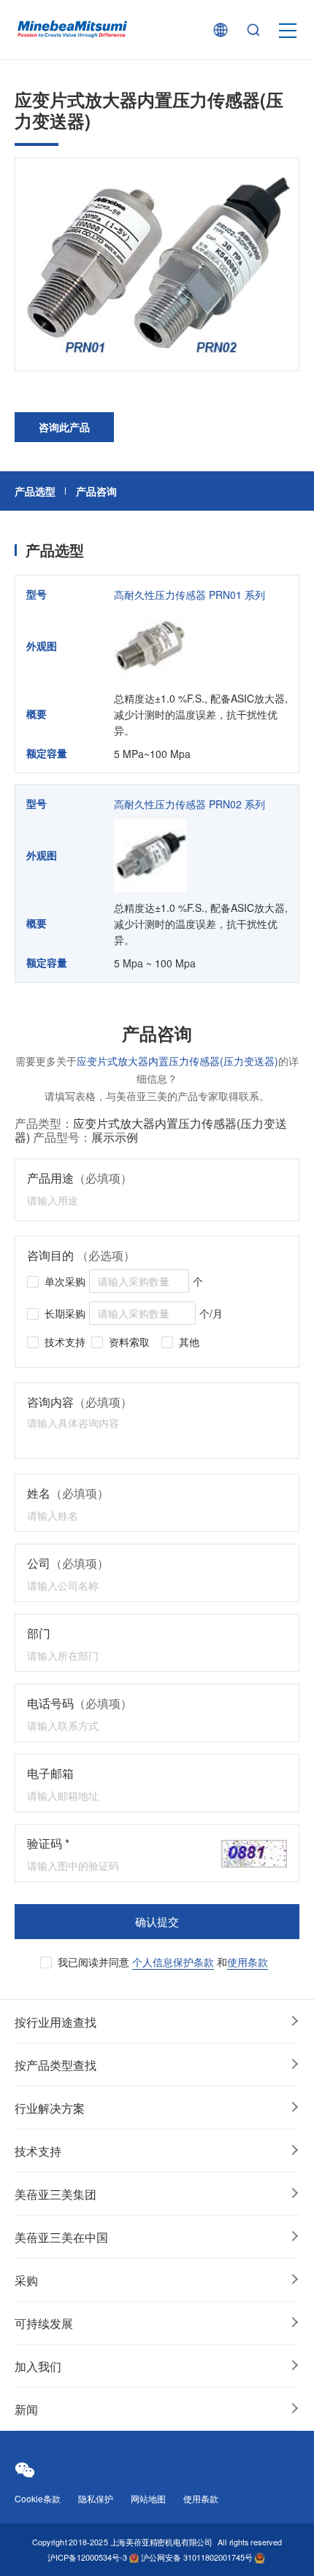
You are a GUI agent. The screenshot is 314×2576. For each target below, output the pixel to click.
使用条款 (248, 1962)
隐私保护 (96, 2498)
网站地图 (148, 2498)
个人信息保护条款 (173, 1962)
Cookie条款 (38, 2498)
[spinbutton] (139, 1281)
